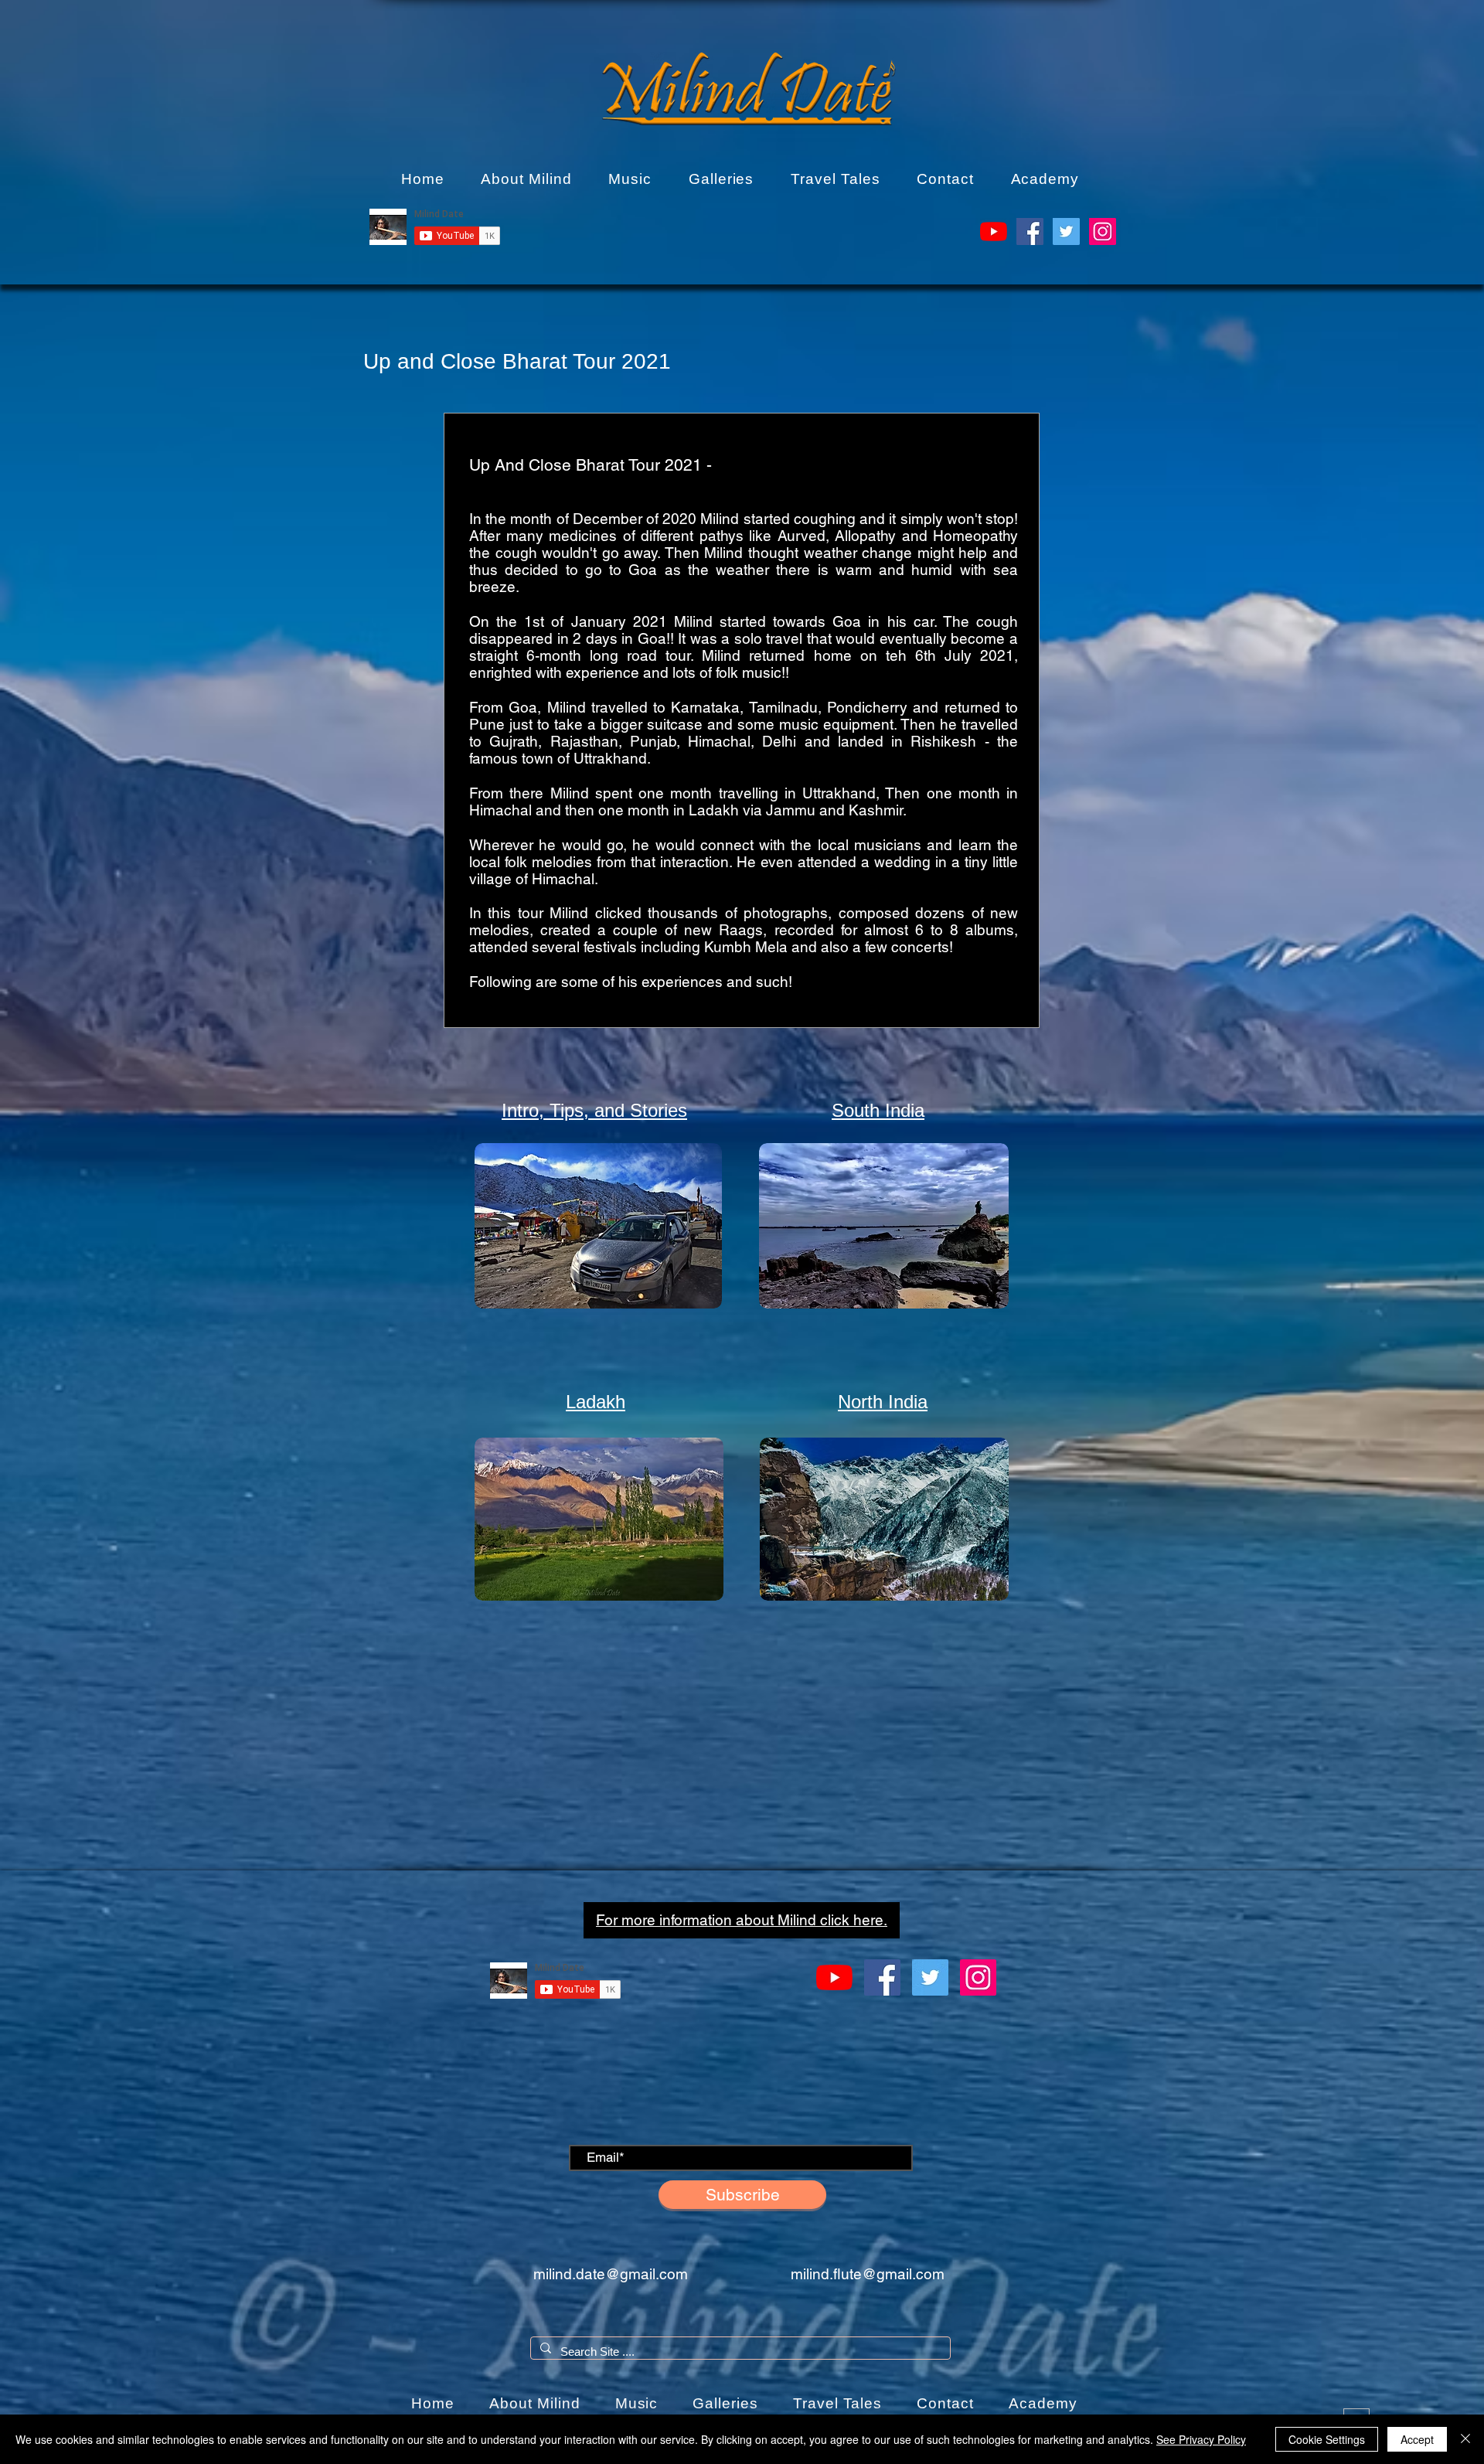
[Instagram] (1103, 231)
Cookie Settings (1327, 2439)
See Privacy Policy (1201, 2439)
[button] (526, 179)
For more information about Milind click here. (742, 1920)
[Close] (1465, 2439)
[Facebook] (1030, 231)
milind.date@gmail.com (611, 2274)
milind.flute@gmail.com (868, 2274)
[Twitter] (1066, 231)
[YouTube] (994, 231)
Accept (1417, 2439)
